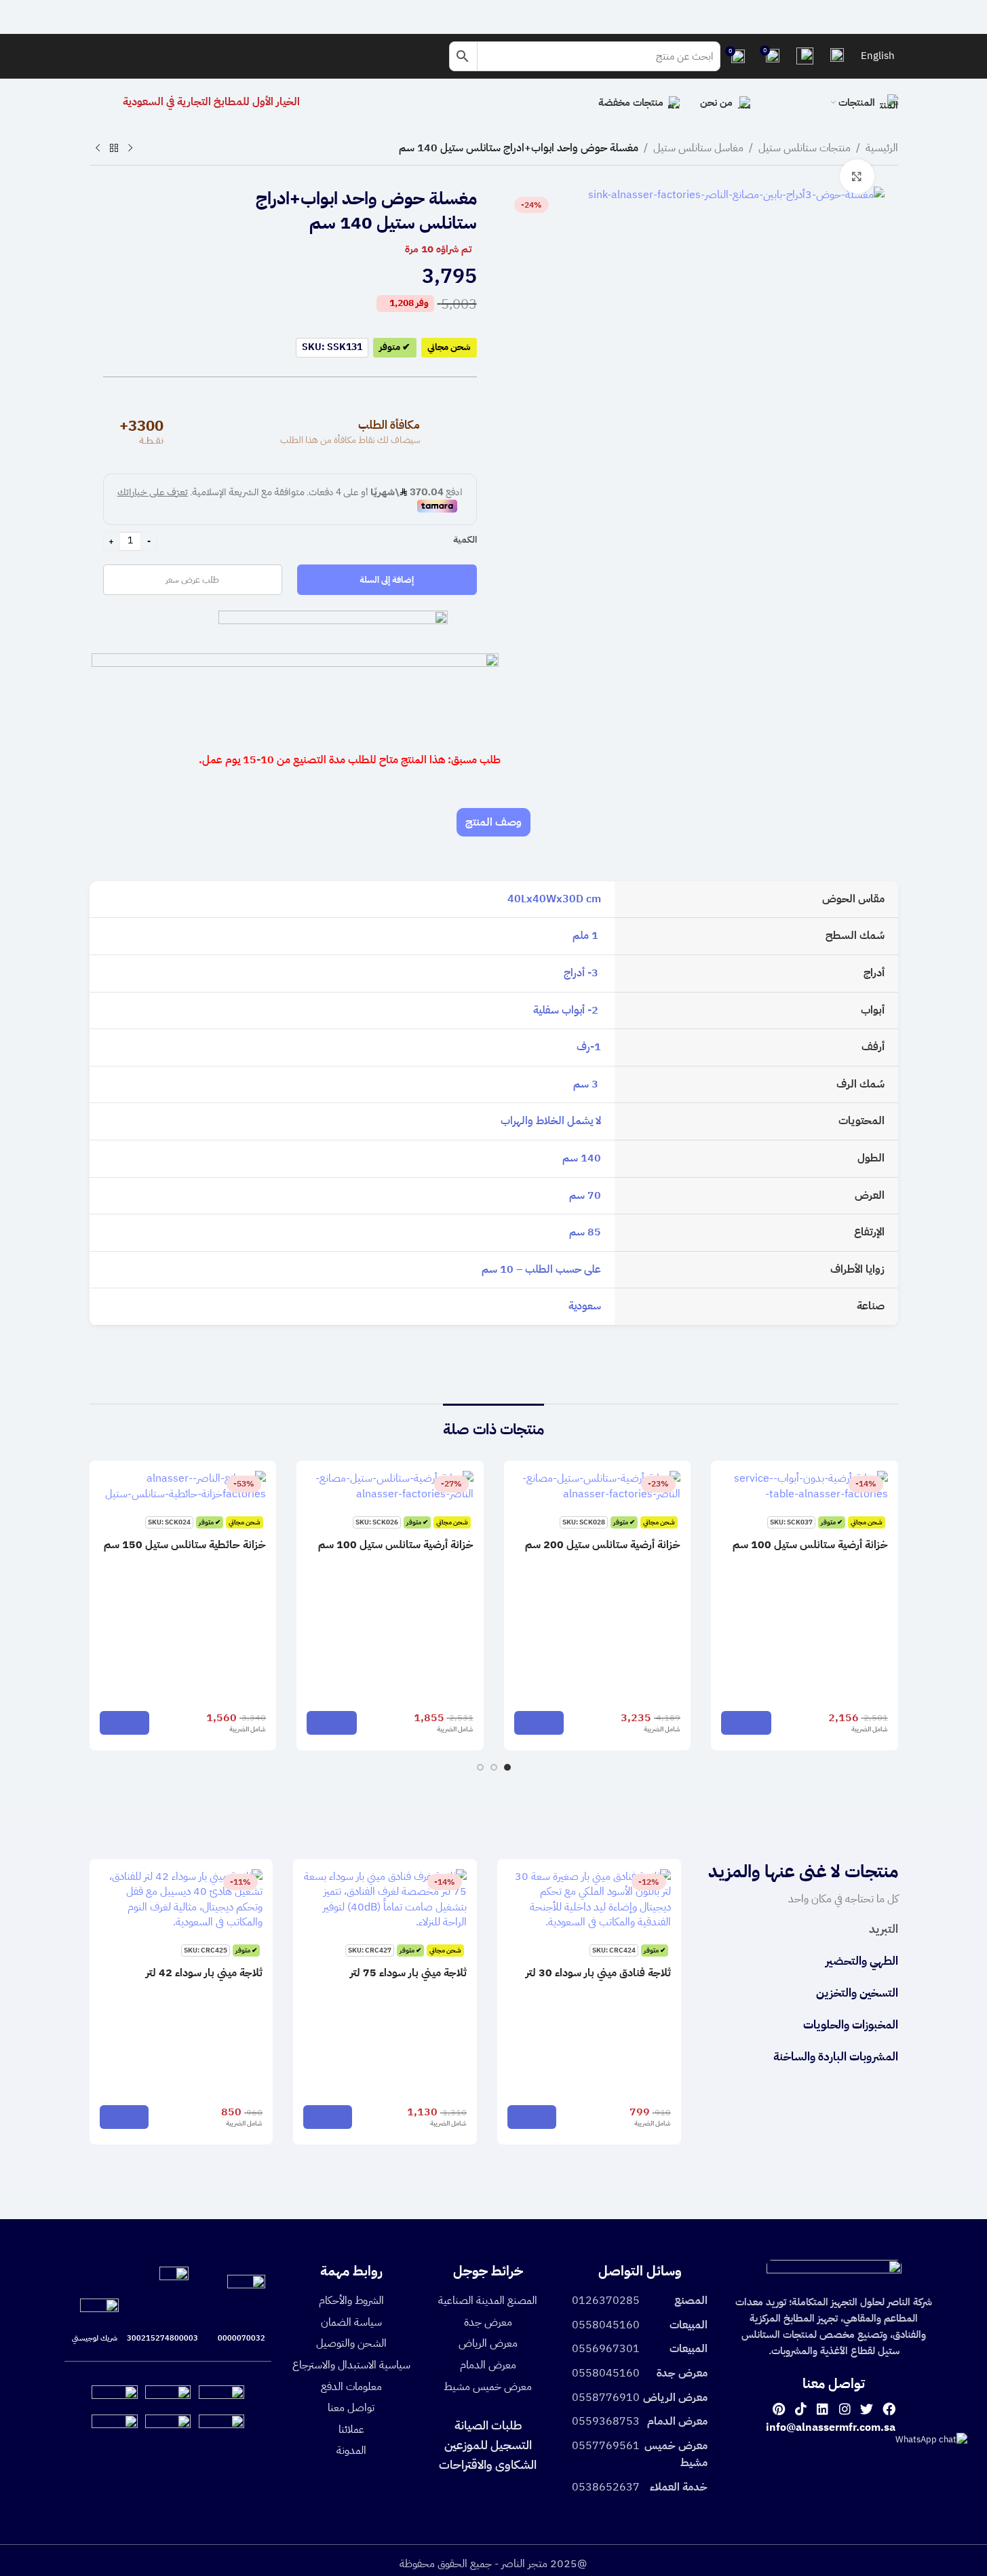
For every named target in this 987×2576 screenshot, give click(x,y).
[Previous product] (130, 149)
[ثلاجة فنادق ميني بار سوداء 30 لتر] (589, 1900)
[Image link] (834, 2273)
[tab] (493, 822)
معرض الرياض (488, 2343)
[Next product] (98, 149)
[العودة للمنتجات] (114, 149)
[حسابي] (837, 56)
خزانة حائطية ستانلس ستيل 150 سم (185, 1545)
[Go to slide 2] (494, 1767)
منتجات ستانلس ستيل (805, 148)
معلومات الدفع (351, 2387)
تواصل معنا (351, 2408)
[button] (746, 1723)
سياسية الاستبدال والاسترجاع (351, 2365)
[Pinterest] (778, 2408)
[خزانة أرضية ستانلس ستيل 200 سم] (598, 1486)
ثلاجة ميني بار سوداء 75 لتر (408, 1973)
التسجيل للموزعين (488, 2445)
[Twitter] (867, 2408)
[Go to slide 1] (507, 1767)
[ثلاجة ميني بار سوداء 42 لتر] (181, 1900)
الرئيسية (882, 148)
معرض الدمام (488, 2365)
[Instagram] (845, 2408)
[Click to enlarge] (857, 176)
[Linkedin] (822, 2408)
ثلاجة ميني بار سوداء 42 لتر (204, 1973)
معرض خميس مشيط (488, 2387)
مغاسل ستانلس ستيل (698, 148)
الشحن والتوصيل (351, 2343)
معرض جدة (488, 2322)
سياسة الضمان (351, 2322)
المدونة (351, 2450)
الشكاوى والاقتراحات (488, 2464)
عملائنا (351, 2429)
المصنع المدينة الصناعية (488, 2301)
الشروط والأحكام (351, 2301)
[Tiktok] (801, 2408)
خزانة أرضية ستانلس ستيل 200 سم (603, 1545)
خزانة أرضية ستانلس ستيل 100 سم (810, 1545)
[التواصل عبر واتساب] (931, 2439)
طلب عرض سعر (192, 580)
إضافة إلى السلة (387, 580)
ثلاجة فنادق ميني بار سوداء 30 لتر (598, 1973)
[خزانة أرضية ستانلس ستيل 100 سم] (805, 1486)
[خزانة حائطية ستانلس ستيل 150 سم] (183, 1486)
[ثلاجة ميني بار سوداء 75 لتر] (385, 1900)
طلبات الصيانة (488, 2425)
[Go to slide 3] (480, 1767)
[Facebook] (889, 2408)
